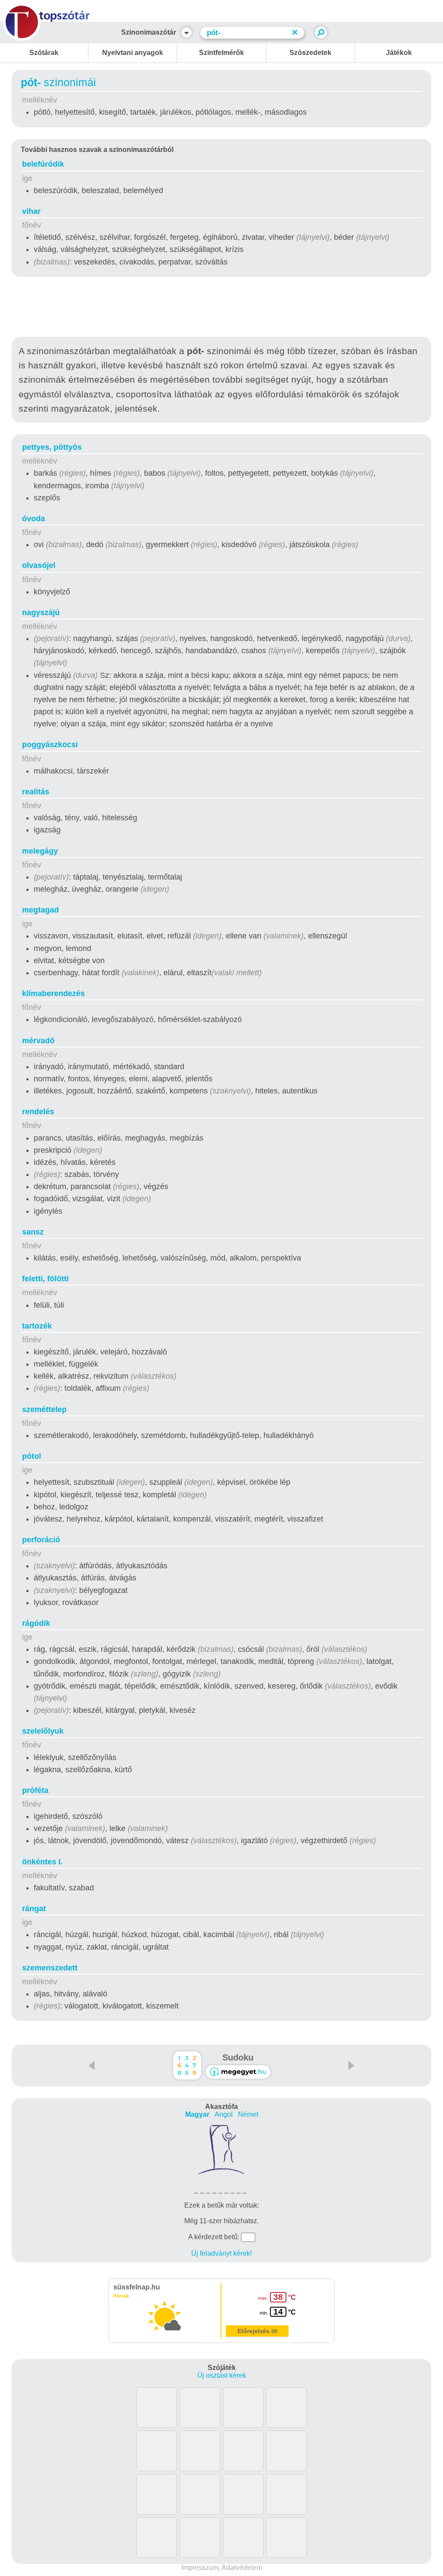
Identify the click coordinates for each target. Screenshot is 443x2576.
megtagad (40, 910)
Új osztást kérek (222, 2375)
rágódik (36, 1623)
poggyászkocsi (50, 745)
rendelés (38, 1112)
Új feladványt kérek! (221, 2253)
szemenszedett (50, 1968)
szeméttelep (44, 1409)
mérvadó (38, 1041)
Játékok (399, 53)
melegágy (40, 851)
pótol (32, 1456)
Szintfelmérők (221, 53)
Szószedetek (310, 53)
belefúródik (43, 164)
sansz (33, 1232)
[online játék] (238, 2072)
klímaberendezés (53, 993)
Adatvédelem (242, 2568)
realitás (36, 792)
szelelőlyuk (43, 1731)
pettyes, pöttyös (52, 447)
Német (248, 2114)
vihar (31, 211)
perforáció (41, 1540)
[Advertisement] (221, 309)
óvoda (34, 519)
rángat (34, 1909)
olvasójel (39, 565)
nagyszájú (41, 613)
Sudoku (238, 2057)
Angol (224, 2114)
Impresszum (200, 2568)
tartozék (37, 1326)
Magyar (197, 2114)
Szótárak (44, 53)
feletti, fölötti (45, 1279)
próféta (35, 1790)
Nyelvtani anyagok (133, 53)
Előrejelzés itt (257, 2331)
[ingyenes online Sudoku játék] (187, 2065)
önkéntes (42, 1862)
